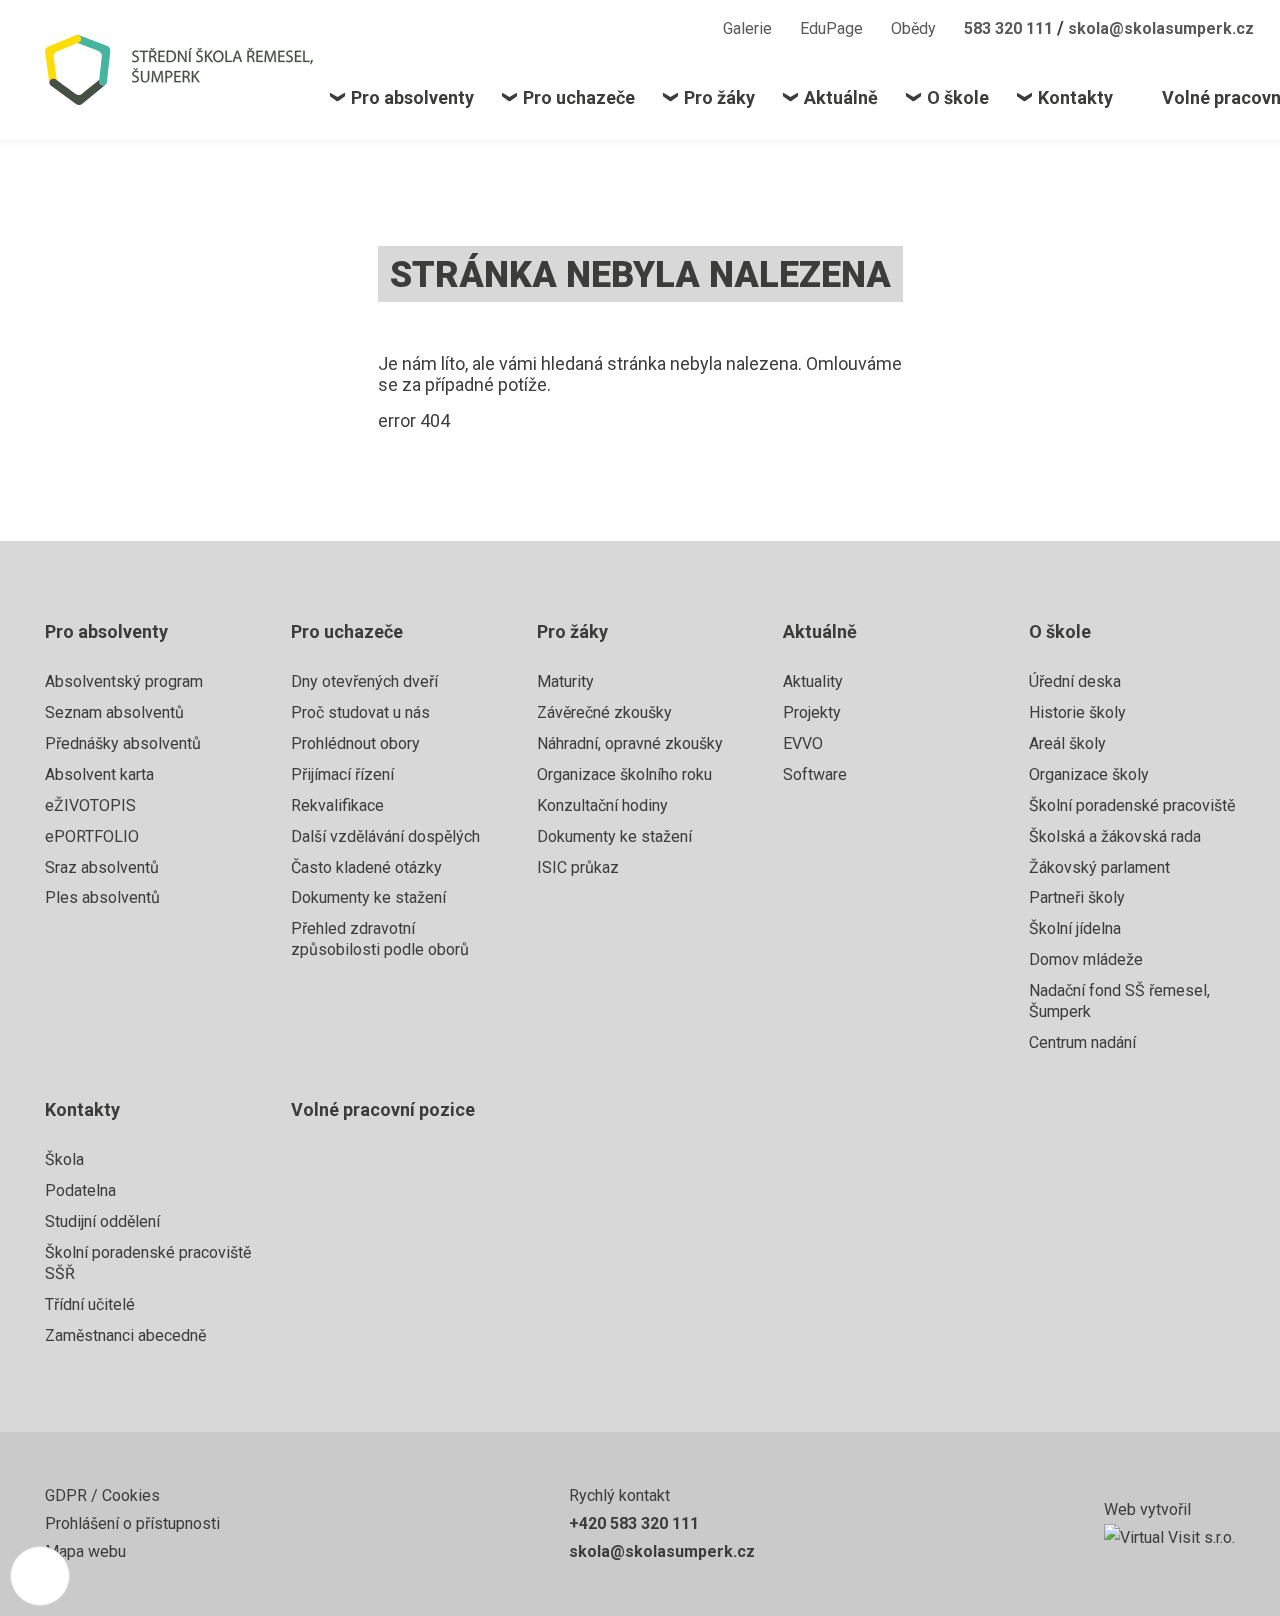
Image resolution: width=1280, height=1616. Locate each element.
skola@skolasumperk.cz (1161, 28)
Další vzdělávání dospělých (385, 836)
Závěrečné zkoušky (604, 712)
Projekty (812, 712)
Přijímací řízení (342, 774)
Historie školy (1077, 712)
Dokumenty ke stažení (368, 897)
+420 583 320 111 (634, 1523)
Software (815, 774)
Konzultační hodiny (602, 805)
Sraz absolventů (102, 867)
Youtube (681, 27)
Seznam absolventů (114, 712)
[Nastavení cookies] (40, 1576)
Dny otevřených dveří (364, 681)
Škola (64, 1159)
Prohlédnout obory (355, 743)
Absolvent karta (99, 774)
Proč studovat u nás (360, 712)
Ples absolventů (102, 897)
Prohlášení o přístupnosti (132, 1523)
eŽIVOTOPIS (90, 805)
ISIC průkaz (578, 867)
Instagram (642, 27)
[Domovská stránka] (187, 70)
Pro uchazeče (347, 631)
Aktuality (813, 681)
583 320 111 (1010, 28)
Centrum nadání (1082, 1042)
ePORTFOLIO (92, 836)
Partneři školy (1077, 897)
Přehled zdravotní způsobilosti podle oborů (380, 939)
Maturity (565, 681)
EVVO (803, 743)
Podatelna (80, 1190)
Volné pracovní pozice (383, 1109)
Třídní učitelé (90, 1304)
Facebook (608, 27)
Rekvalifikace (337, 805)
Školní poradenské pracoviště (1132, 805)
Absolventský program (124, 681)
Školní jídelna (1075, 928)
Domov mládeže (1086, 959)
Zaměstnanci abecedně (125, 1335)
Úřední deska (1075, 681)
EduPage (831, 28)
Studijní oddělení (102, 1221)
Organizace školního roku (624, 774)
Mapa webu (85, 1551)
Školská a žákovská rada (1115, 836)
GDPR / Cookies (102, 1495)
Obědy (913, 28)
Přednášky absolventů (123, 743)
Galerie (747, 28)
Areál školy (1067, 743)
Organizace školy (1089, 774)
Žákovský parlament (1099, 867)
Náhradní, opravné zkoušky (630, 743)
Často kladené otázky (366, 867)
